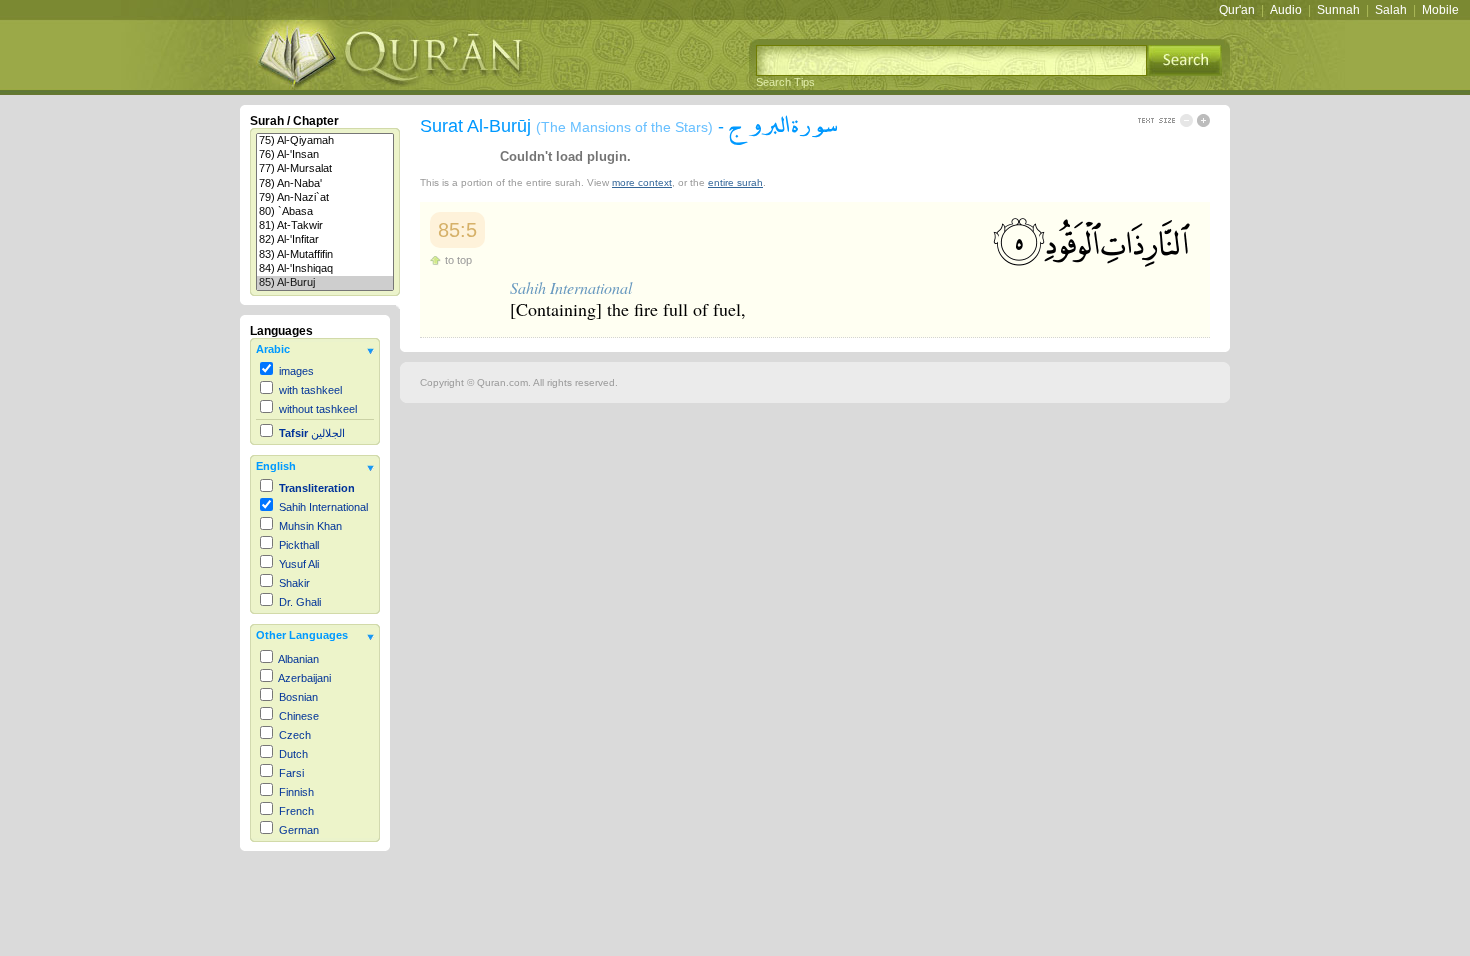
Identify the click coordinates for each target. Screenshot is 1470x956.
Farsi (291, 773)
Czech (295, 735)
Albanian (298, 659)
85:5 (457, 230)
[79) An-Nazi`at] (325, 198)
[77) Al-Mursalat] (325, 169)
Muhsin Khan (310, 526)
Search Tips (785, 82)
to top (458, 260)
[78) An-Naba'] (325, 184)
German (299, 830)
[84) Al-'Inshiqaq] (325, 269)
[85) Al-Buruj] (325, 283)
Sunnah (1338, 10)
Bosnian (298, 697)
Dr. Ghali (300, 602)
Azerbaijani (304, 678)
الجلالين (312, 433)
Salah (1391, 10)
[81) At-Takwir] (325, 226)
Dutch (293, 754)
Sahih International (323, 507)
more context (642, 182)
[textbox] (951, 60)
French (296, 811)
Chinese (299, 716)
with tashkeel (310, 390)
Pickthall (299, 545)
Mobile (1440, 10)
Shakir (294, 583)
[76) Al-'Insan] (325, 155)
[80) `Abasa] (325, 212)
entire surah (735, 182)
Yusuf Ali (299, 564)
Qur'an (1237, 10)
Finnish (296, 792)
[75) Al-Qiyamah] (325, 141)
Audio (1286, 10)
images (296, 371)
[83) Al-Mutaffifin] (325, 255)
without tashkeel (318, 409)
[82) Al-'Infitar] (325, 240)
